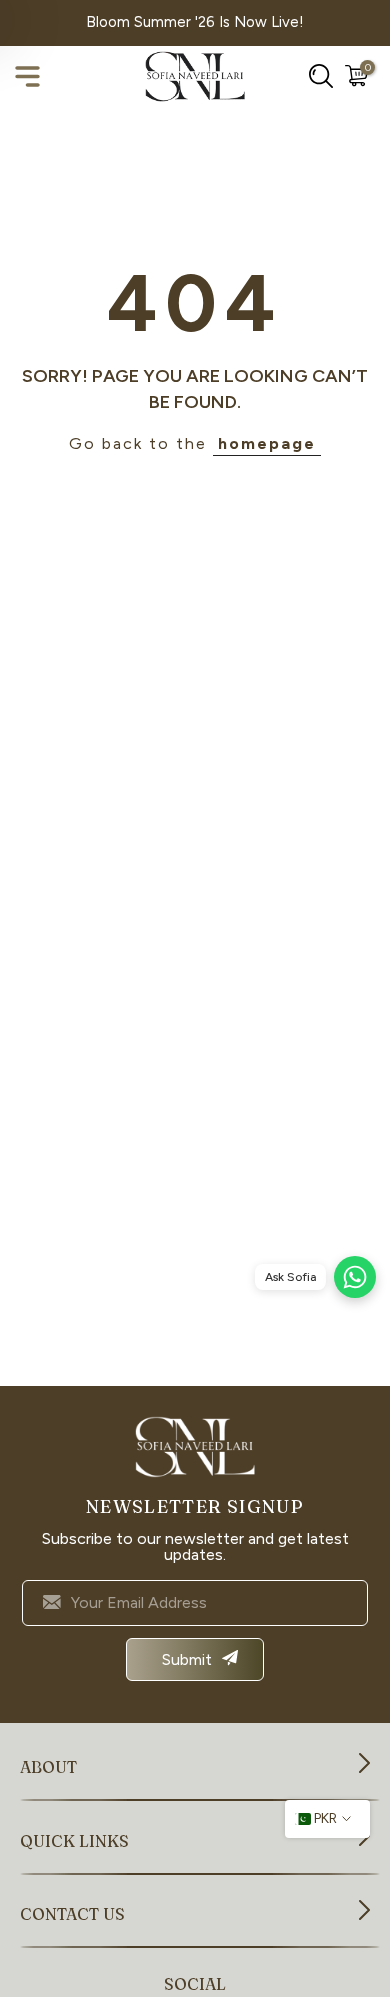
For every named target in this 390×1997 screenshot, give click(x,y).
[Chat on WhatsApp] (355, 1277)
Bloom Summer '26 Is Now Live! (195, 22)
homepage (267, 443)
